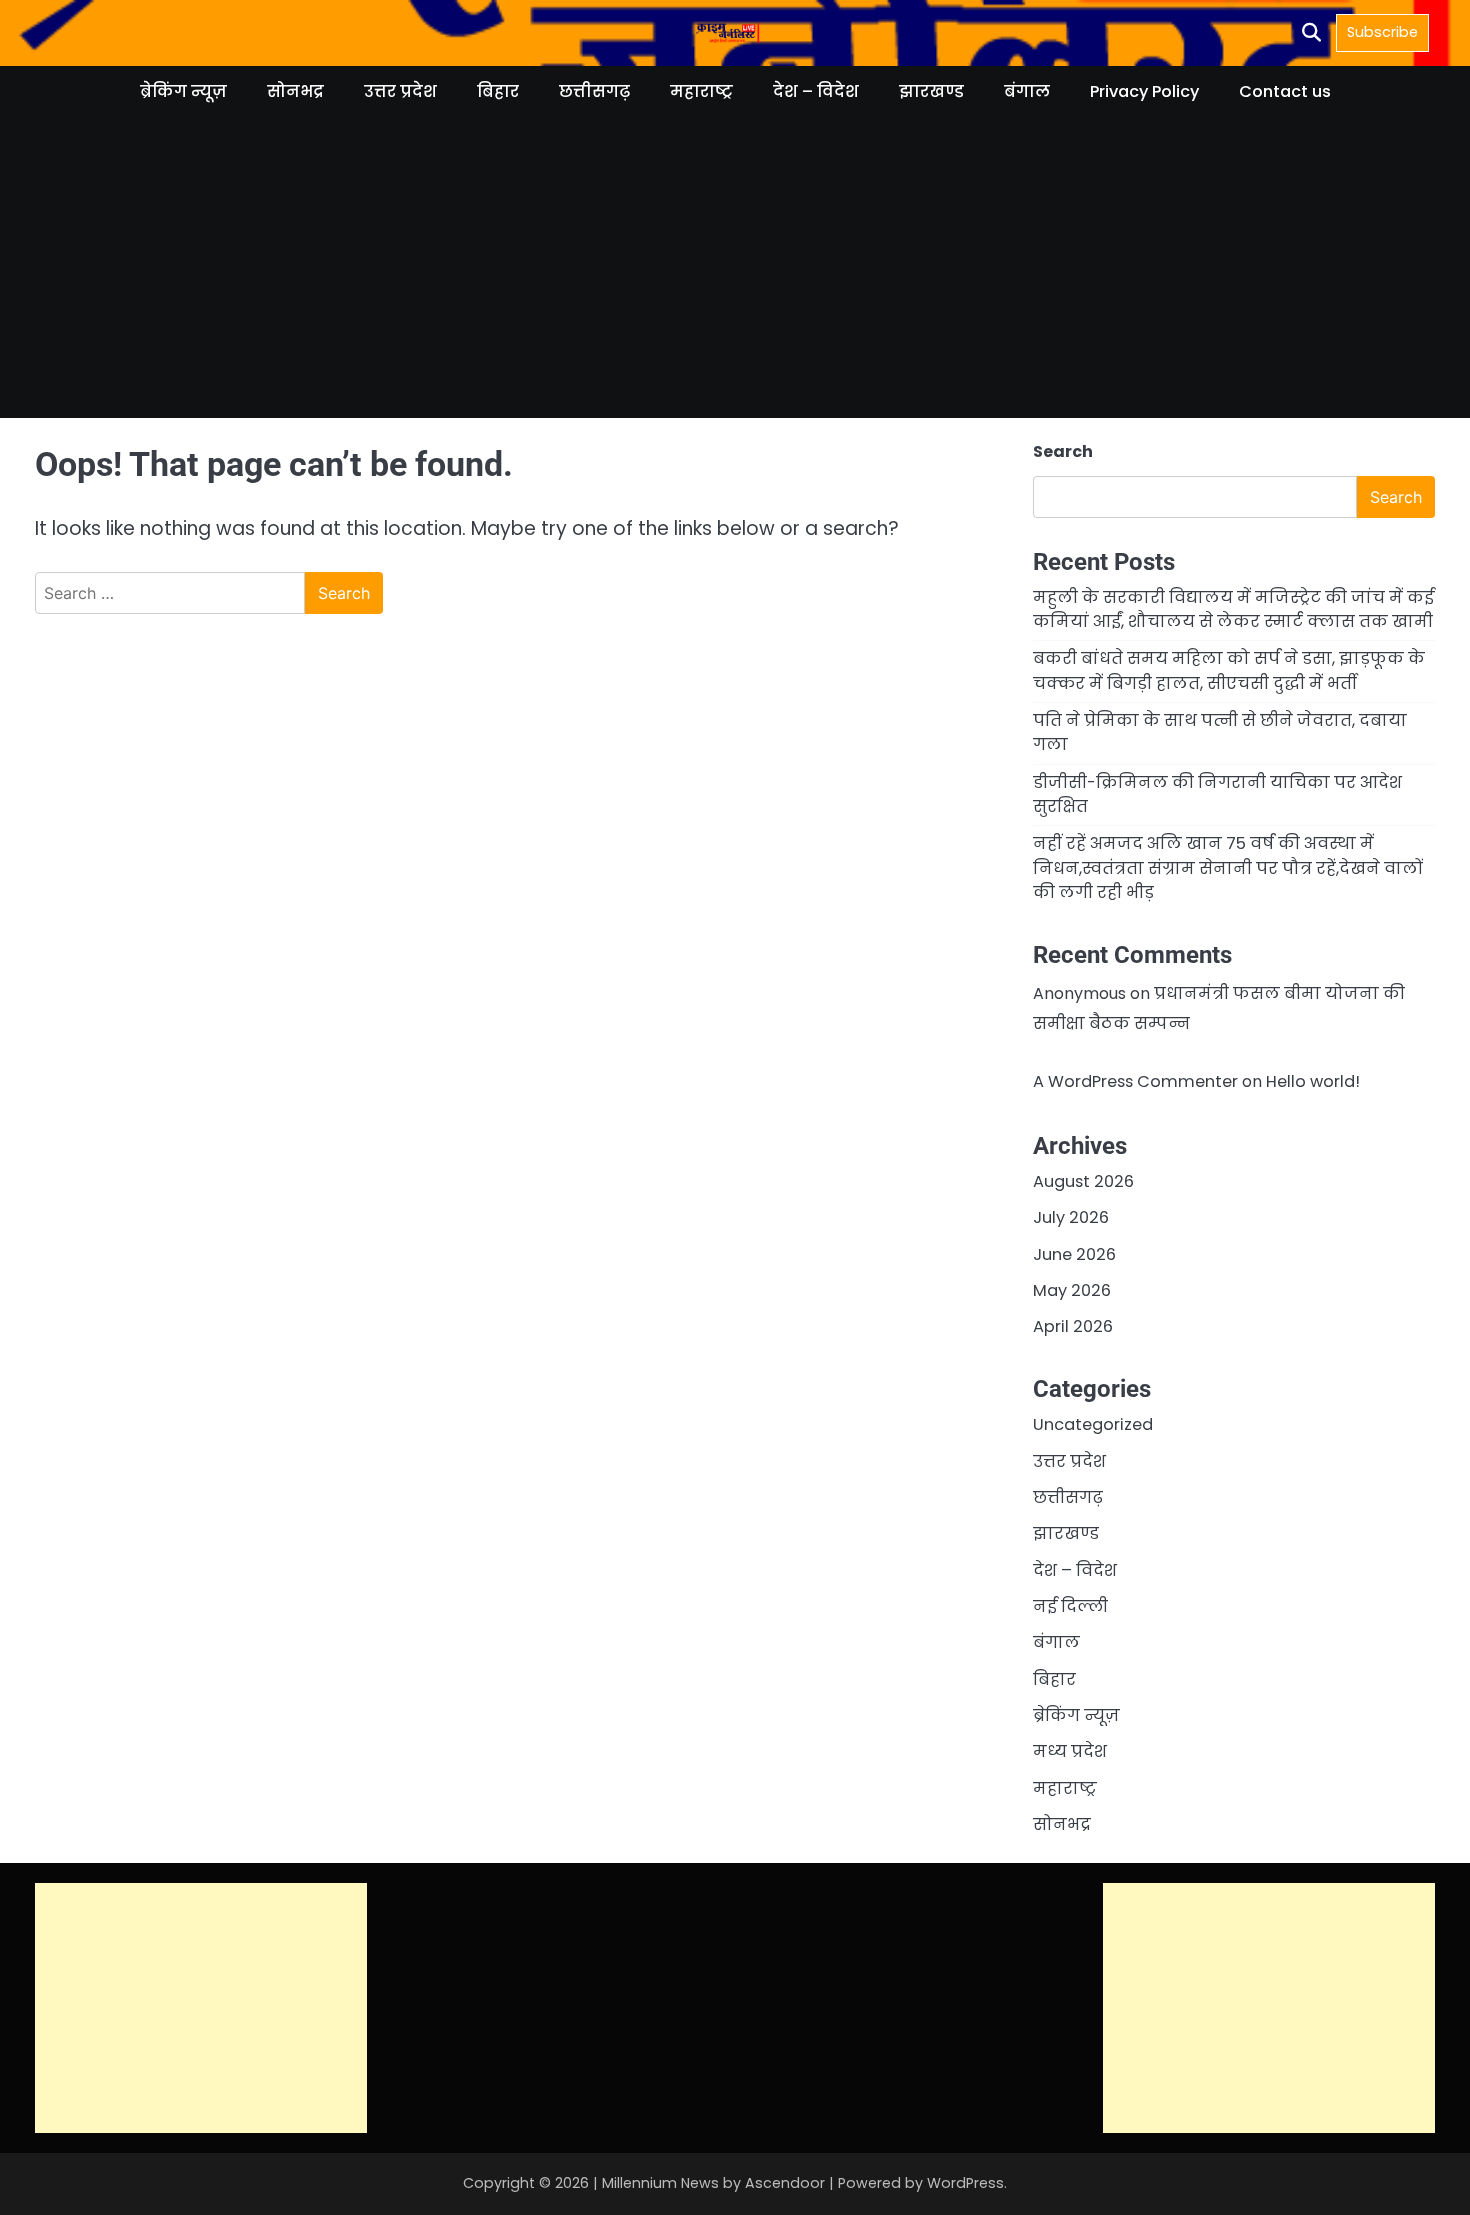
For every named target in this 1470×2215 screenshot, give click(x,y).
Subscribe (1382, 32)
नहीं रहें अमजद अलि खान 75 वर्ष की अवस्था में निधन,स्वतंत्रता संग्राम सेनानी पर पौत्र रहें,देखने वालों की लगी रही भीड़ (1228, 868)
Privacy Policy (1144, 91)
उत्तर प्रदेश (400, 91)
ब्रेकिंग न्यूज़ (183, 91)
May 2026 (1072, 1290)
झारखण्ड (931, 91)
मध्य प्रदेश (1070, 1751)
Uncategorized (1093, 1424)
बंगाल (1027, 91)
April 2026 (1073, 1326)
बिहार (498, 91)
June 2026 (1074, 1254)
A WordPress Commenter (1135, 1081)
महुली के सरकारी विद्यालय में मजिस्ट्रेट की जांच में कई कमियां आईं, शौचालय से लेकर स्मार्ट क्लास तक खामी (1233, 609)
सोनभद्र (295, 91)
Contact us (1285, 91)
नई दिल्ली (1070, 1606)
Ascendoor (785, 2183)
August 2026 (1083, 1181)
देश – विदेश (816, 91)
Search (1063, 451)
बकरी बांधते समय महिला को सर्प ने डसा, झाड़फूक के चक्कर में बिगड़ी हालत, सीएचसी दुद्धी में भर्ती (1229, 670)
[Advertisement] (735, 278)
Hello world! (1313, 1081)
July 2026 (1071, 1217)
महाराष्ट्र (701, 91)
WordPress (965, 2183)
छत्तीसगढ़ (594, 91)
